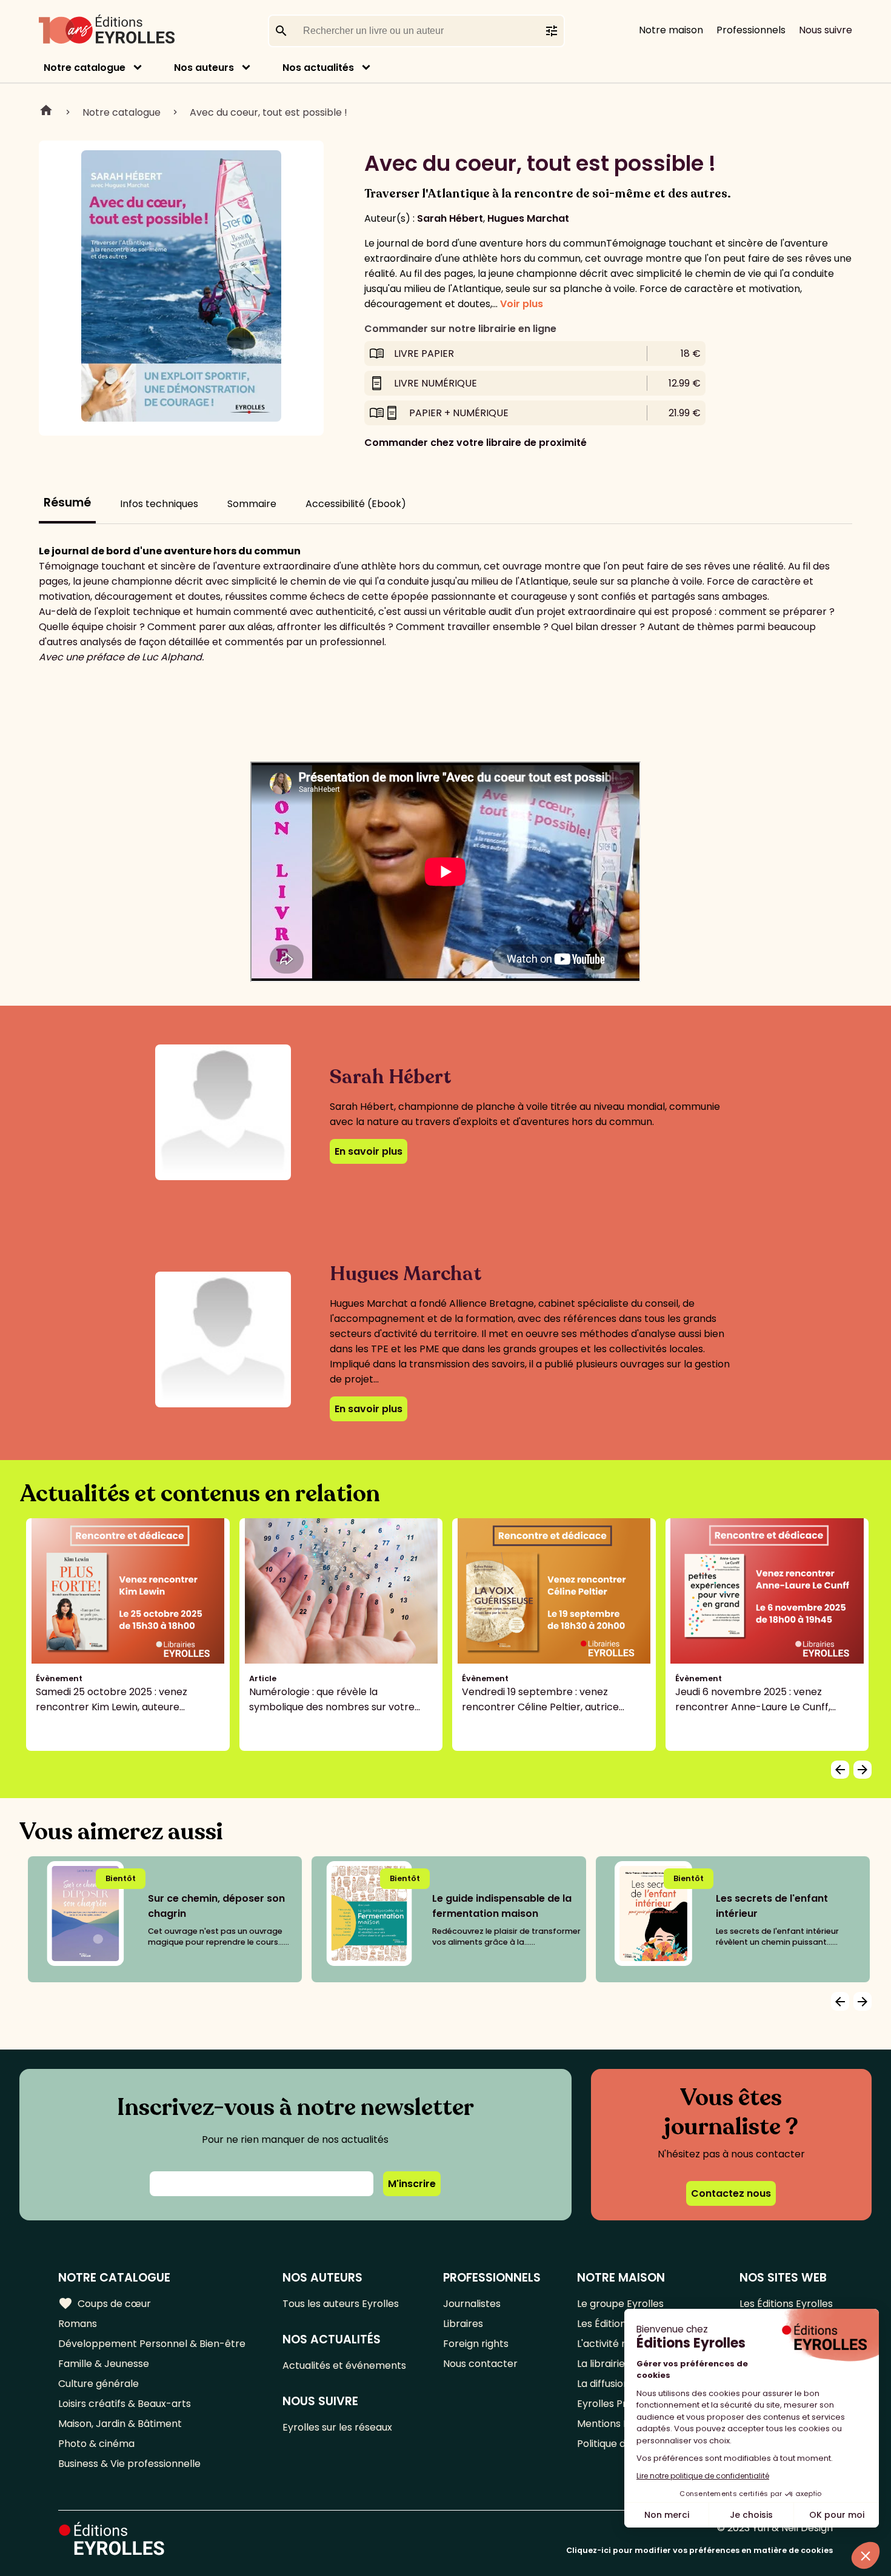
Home (46, 112)
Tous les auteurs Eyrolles (341, 2304)
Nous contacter (480, 2364)
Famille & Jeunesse (104, 2364)
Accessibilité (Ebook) (356, 504)
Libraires (463, 2324)
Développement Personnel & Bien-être (152, 2344)
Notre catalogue (85, 68)
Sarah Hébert (450, 218)
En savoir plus (369, 1151)
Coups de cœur (105, 2303)
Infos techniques (159, 504)
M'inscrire (412, 2184)
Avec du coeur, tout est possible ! (269, 112)
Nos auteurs (204, 68)
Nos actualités (318, 68)
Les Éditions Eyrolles (786, 2304)
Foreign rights (476, 2344)
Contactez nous (731, 2193)
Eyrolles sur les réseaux (337, 2427)
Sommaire (252, 504)
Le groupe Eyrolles (620, 2304)
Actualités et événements (344, 2365)
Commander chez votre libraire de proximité (476, 443)
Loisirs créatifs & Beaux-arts (125, 2404)
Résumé (67, 503)
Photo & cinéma (96, 2444)
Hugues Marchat (528, 218)
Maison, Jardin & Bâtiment (120, 2424)
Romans (78, 2324)
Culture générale (98, 2384)
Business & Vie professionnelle (129, 2464)
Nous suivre (826, 30)
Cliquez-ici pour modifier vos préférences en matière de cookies (699, 2550)
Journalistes (472, 2304)
